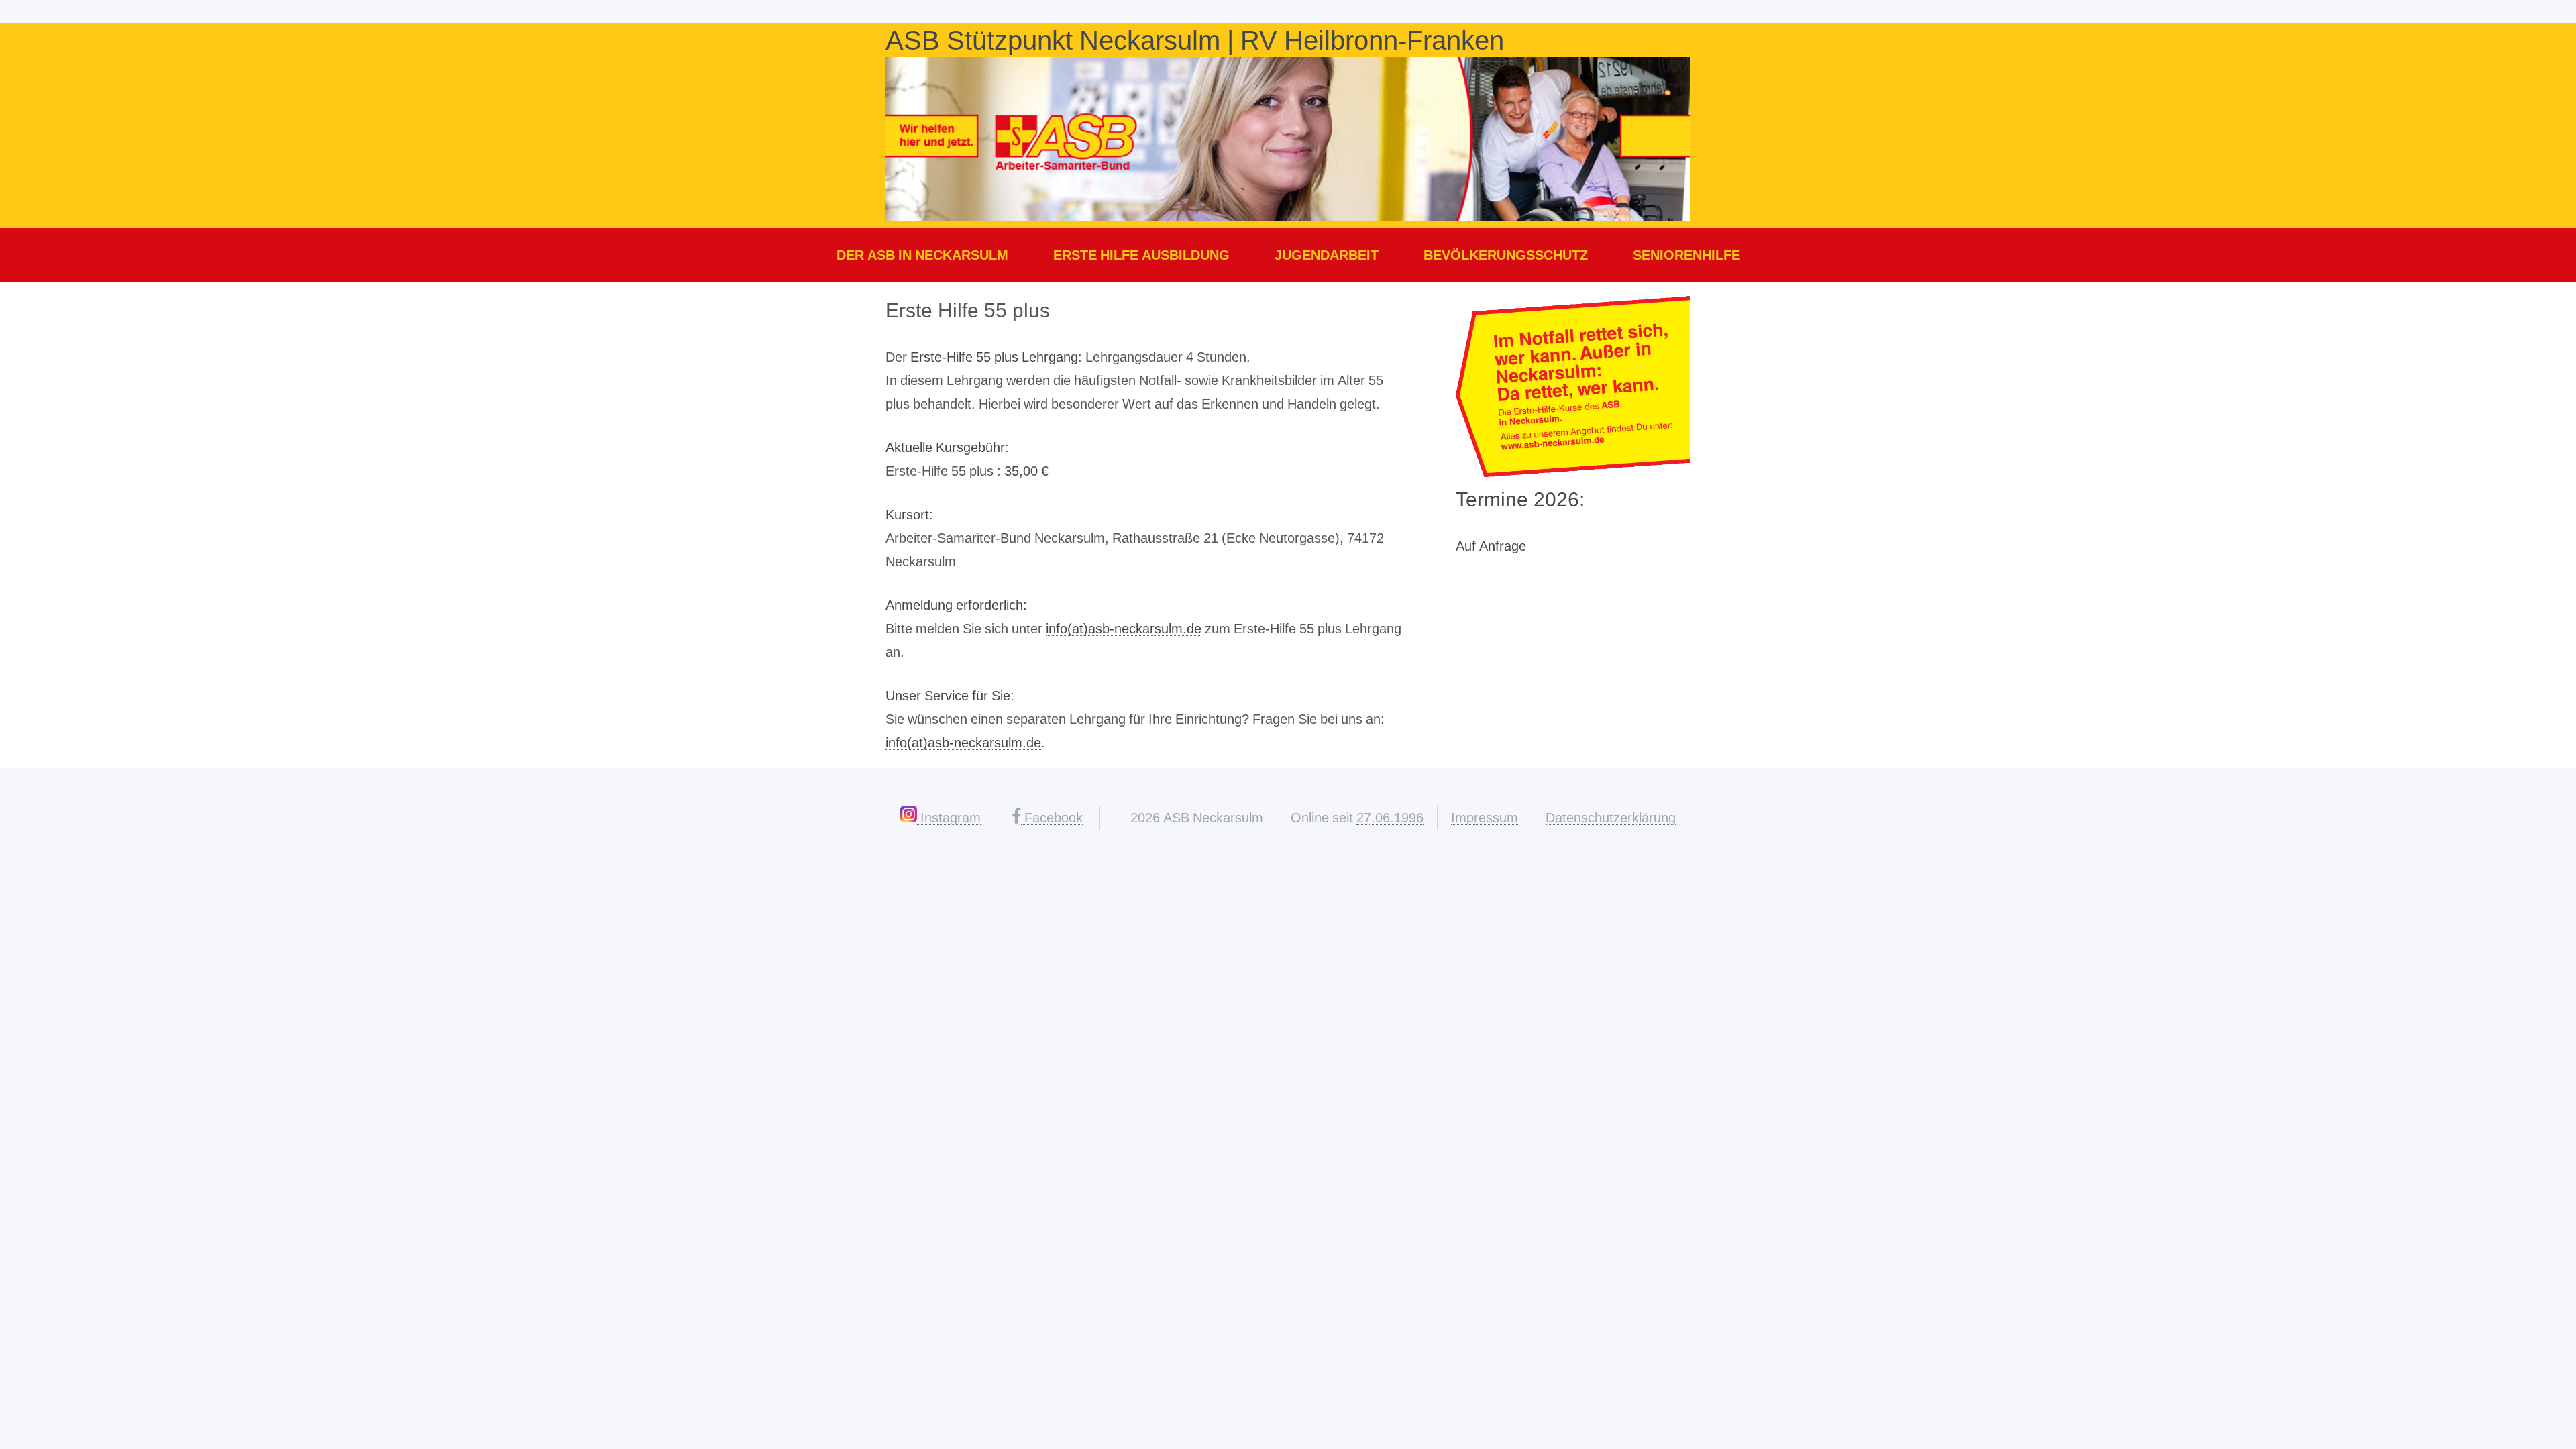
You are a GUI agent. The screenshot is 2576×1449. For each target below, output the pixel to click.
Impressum (1485, 818)
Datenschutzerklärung (1611, 818)
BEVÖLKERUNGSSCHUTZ (1506, 255)
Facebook (1052, 818)
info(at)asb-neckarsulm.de (1124, 629)
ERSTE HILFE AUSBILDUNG (1141, 255)
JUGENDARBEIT (1327, 255)
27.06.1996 (1390, 818)
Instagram (949, 818)
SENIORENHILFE (1686, 255)
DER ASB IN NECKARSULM (922, 255)
